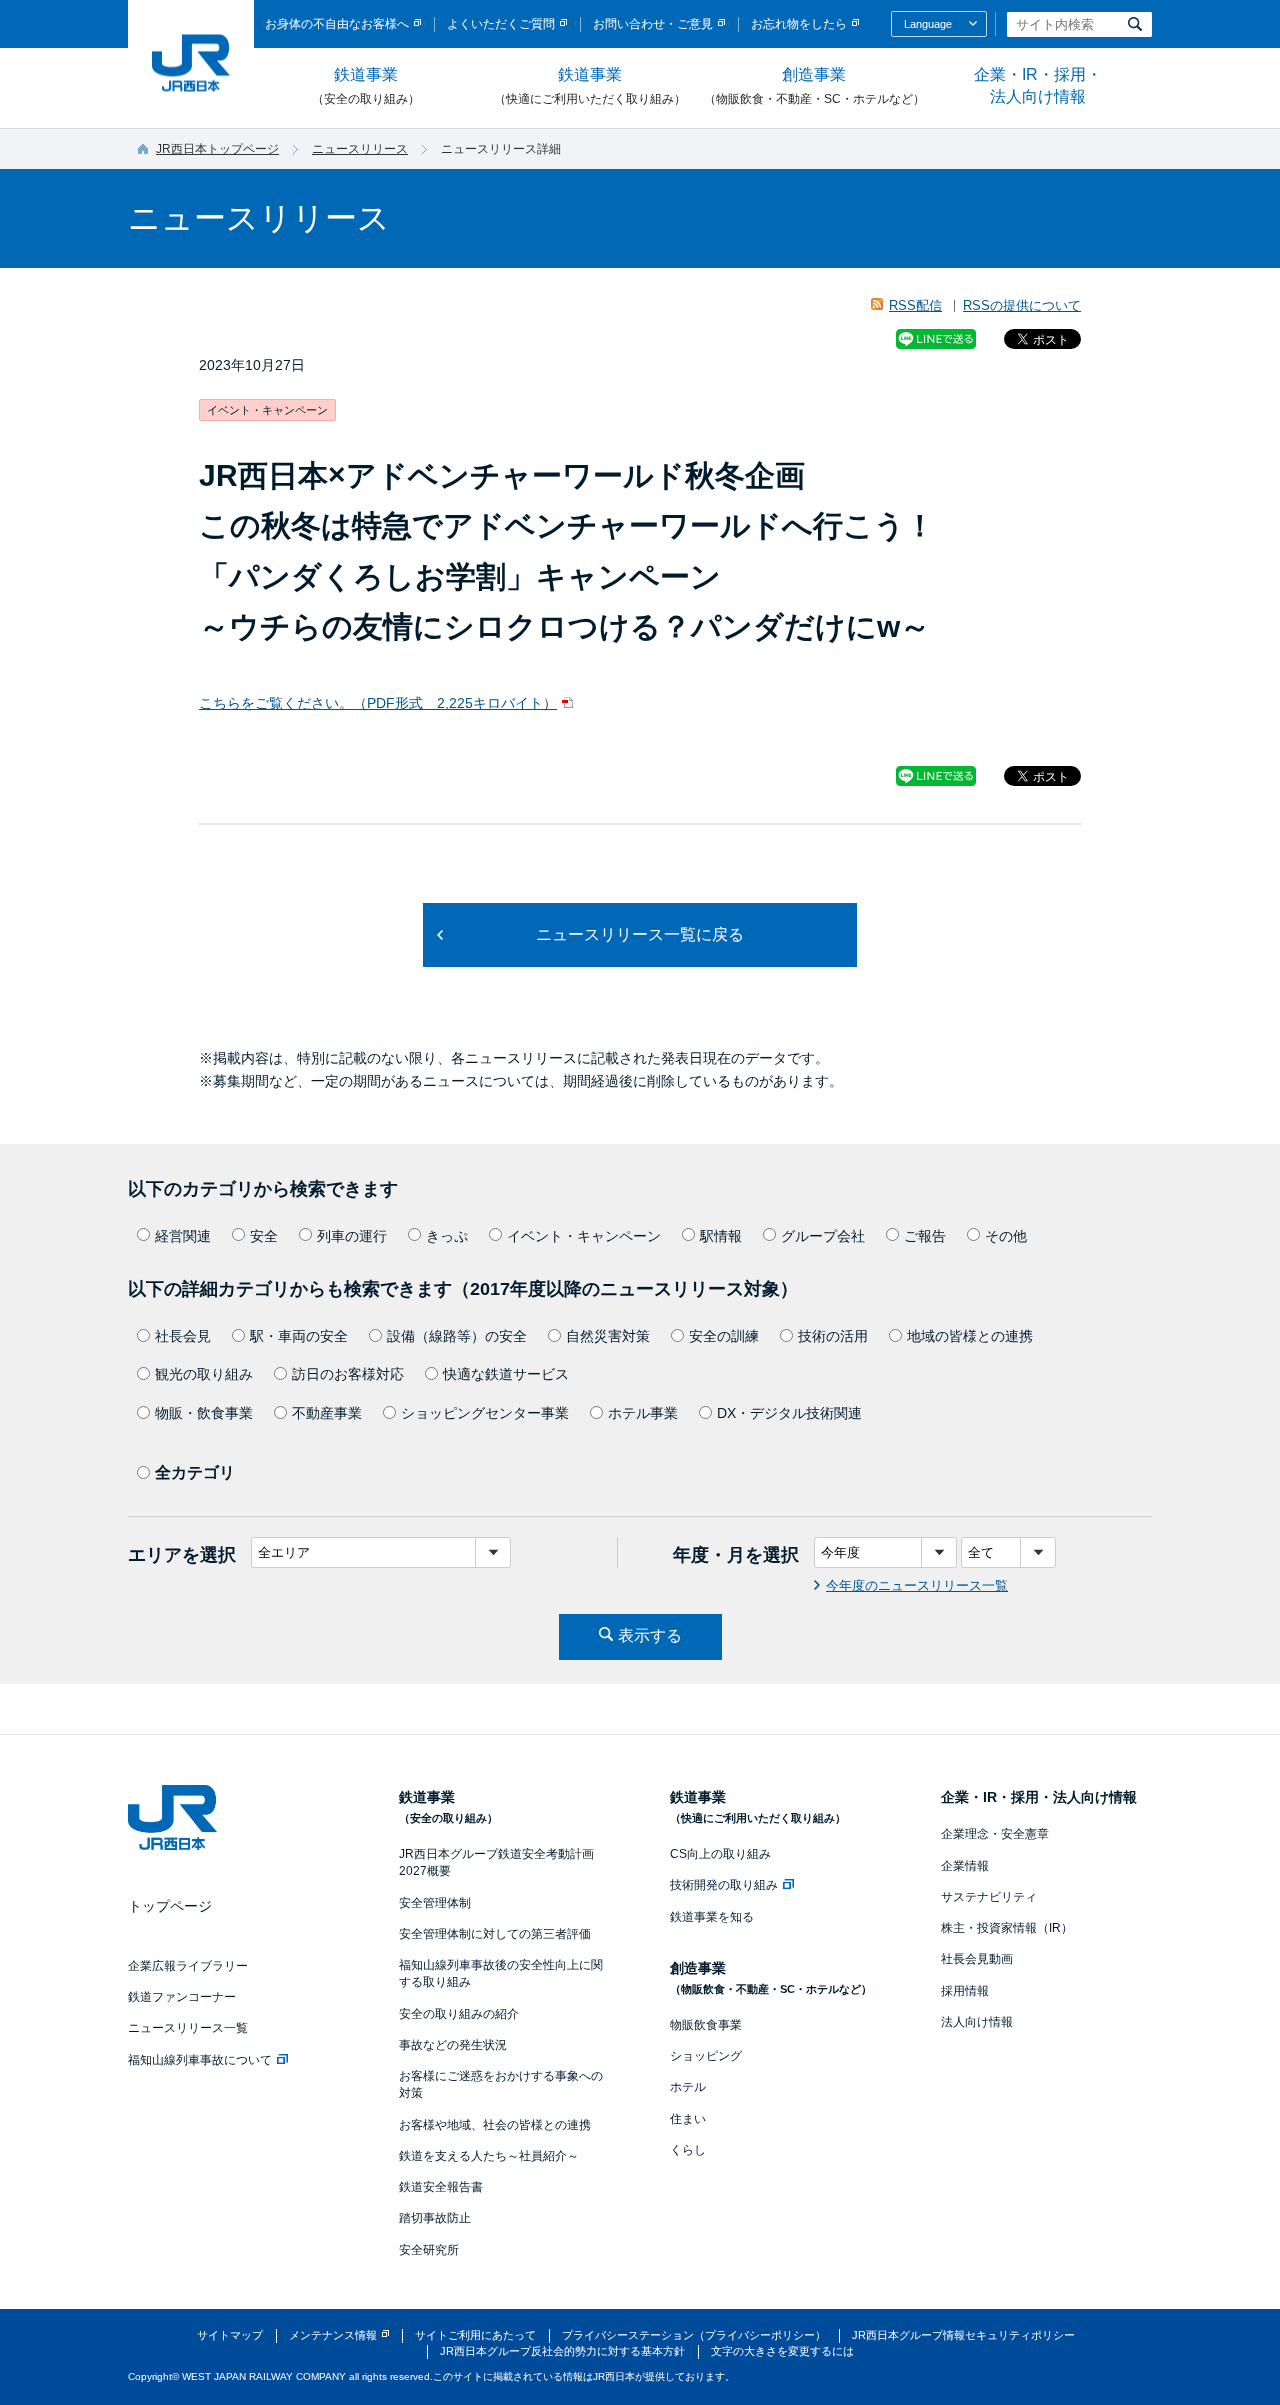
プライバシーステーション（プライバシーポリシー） (694, 2335)
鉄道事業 (366, 86)
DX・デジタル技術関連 (789, 1413)
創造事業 (814, 86)
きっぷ (447, 1236)
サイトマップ (230, 2335)
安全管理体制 (435, 1903)
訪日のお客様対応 (348, 1374)
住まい (688, 2119)
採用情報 (965, 1991)
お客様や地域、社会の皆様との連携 (495, 2125)
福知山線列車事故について (200, 2060)
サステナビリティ (989, 1897)
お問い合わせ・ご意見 (653, 24)
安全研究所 (429, 2250)
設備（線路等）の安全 (457, 1336)
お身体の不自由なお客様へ (337, 24)
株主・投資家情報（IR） (1007, 1928)
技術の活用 (833, 1336)
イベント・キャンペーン (584, 1236)
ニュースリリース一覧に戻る (640, 934)
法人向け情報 (977, 2022)
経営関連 (183, 1236)
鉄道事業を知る (712, 1917)
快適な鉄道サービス (506, 1374)
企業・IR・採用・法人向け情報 (1038, 85)
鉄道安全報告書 (441, 2187)
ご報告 (925, 1236)
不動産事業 (327, 1413)
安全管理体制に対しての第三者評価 (495, 1934)
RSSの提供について (1022, 305)
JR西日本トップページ (217, 149)
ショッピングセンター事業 (485, 1413)
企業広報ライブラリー (188, 1966)
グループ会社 (823, 1236)
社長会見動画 (977, 1959)
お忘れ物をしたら (799, 24)
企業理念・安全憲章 (995, 1834)
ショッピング (706, 2056)
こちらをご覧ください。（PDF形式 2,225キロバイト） (378, 703)
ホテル (688, 2087)
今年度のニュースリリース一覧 (917, 1585)
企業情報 (965, 1866)
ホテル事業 (643, 1413)
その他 (1006, 1236)
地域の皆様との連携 (970, 1336)
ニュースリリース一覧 (188, 2028)
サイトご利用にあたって (475, 2335)
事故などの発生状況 (453, 2045)
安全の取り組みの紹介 (459, 2014)
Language (928, 24)
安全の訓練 (724, 1336)
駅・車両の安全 (299, 1336)
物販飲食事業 (706, 2025)
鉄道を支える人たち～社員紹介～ (489, 2156)
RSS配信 (915, 305)
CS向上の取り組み (720, 1854)
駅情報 (721, 1236)
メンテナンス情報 (333, 2335)
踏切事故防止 (435, 2218)
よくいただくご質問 (501, 24)
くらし (688, 2150)
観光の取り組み (204, 1374)
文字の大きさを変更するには (782, 2351)
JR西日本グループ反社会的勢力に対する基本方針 (562, 2351)
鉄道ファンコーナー (182, 1997)
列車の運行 (352, 1236)
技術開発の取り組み (724, 1885)
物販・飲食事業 (204, 1413)
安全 (264, 1236)
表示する (650, 1635)
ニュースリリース (360, 149)
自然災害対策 (608, 1336)
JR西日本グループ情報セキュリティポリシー (963, 2335)
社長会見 (183, 1336)
